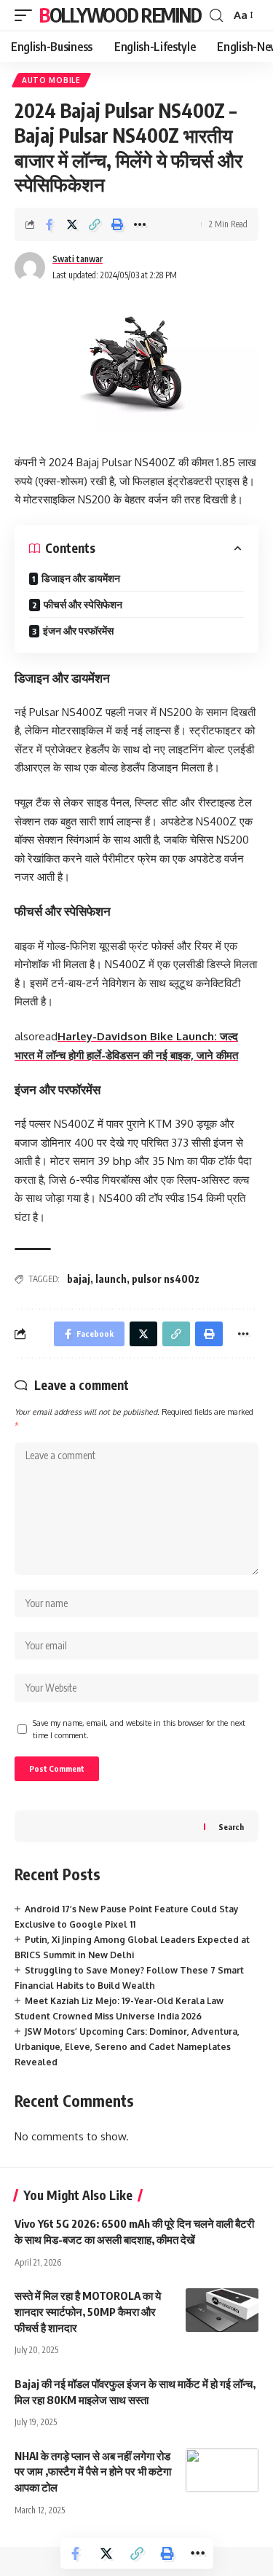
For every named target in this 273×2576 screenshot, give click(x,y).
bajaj (79, 1279)
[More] (140, 224)
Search (231, 1827)
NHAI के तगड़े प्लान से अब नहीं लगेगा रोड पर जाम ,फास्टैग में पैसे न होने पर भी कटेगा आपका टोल (93, 2472)
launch (111, 1279)
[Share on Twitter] (72, 224)
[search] (216, 16)
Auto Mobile (51, 80)
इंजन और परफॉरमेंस (78, 631)
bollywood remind (120, 15)
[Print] (117, 224)
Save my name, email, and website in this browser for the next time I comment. (139, 1729)
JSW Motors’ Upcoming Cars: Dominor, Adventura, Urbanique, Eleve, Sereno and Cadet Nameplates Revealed (127, 2047)
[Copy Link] (95, 224)
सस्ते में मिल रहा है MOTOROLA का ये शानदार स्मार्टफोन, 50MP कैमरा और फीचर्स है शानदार (88, 2312)
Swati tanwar (78, 259)
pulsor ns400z (166, 1279)
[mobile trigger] (27, 15)
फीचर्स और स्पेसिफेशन (83, 604)
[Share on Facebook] (50, 224)
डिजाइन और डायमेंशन (81, 578)
